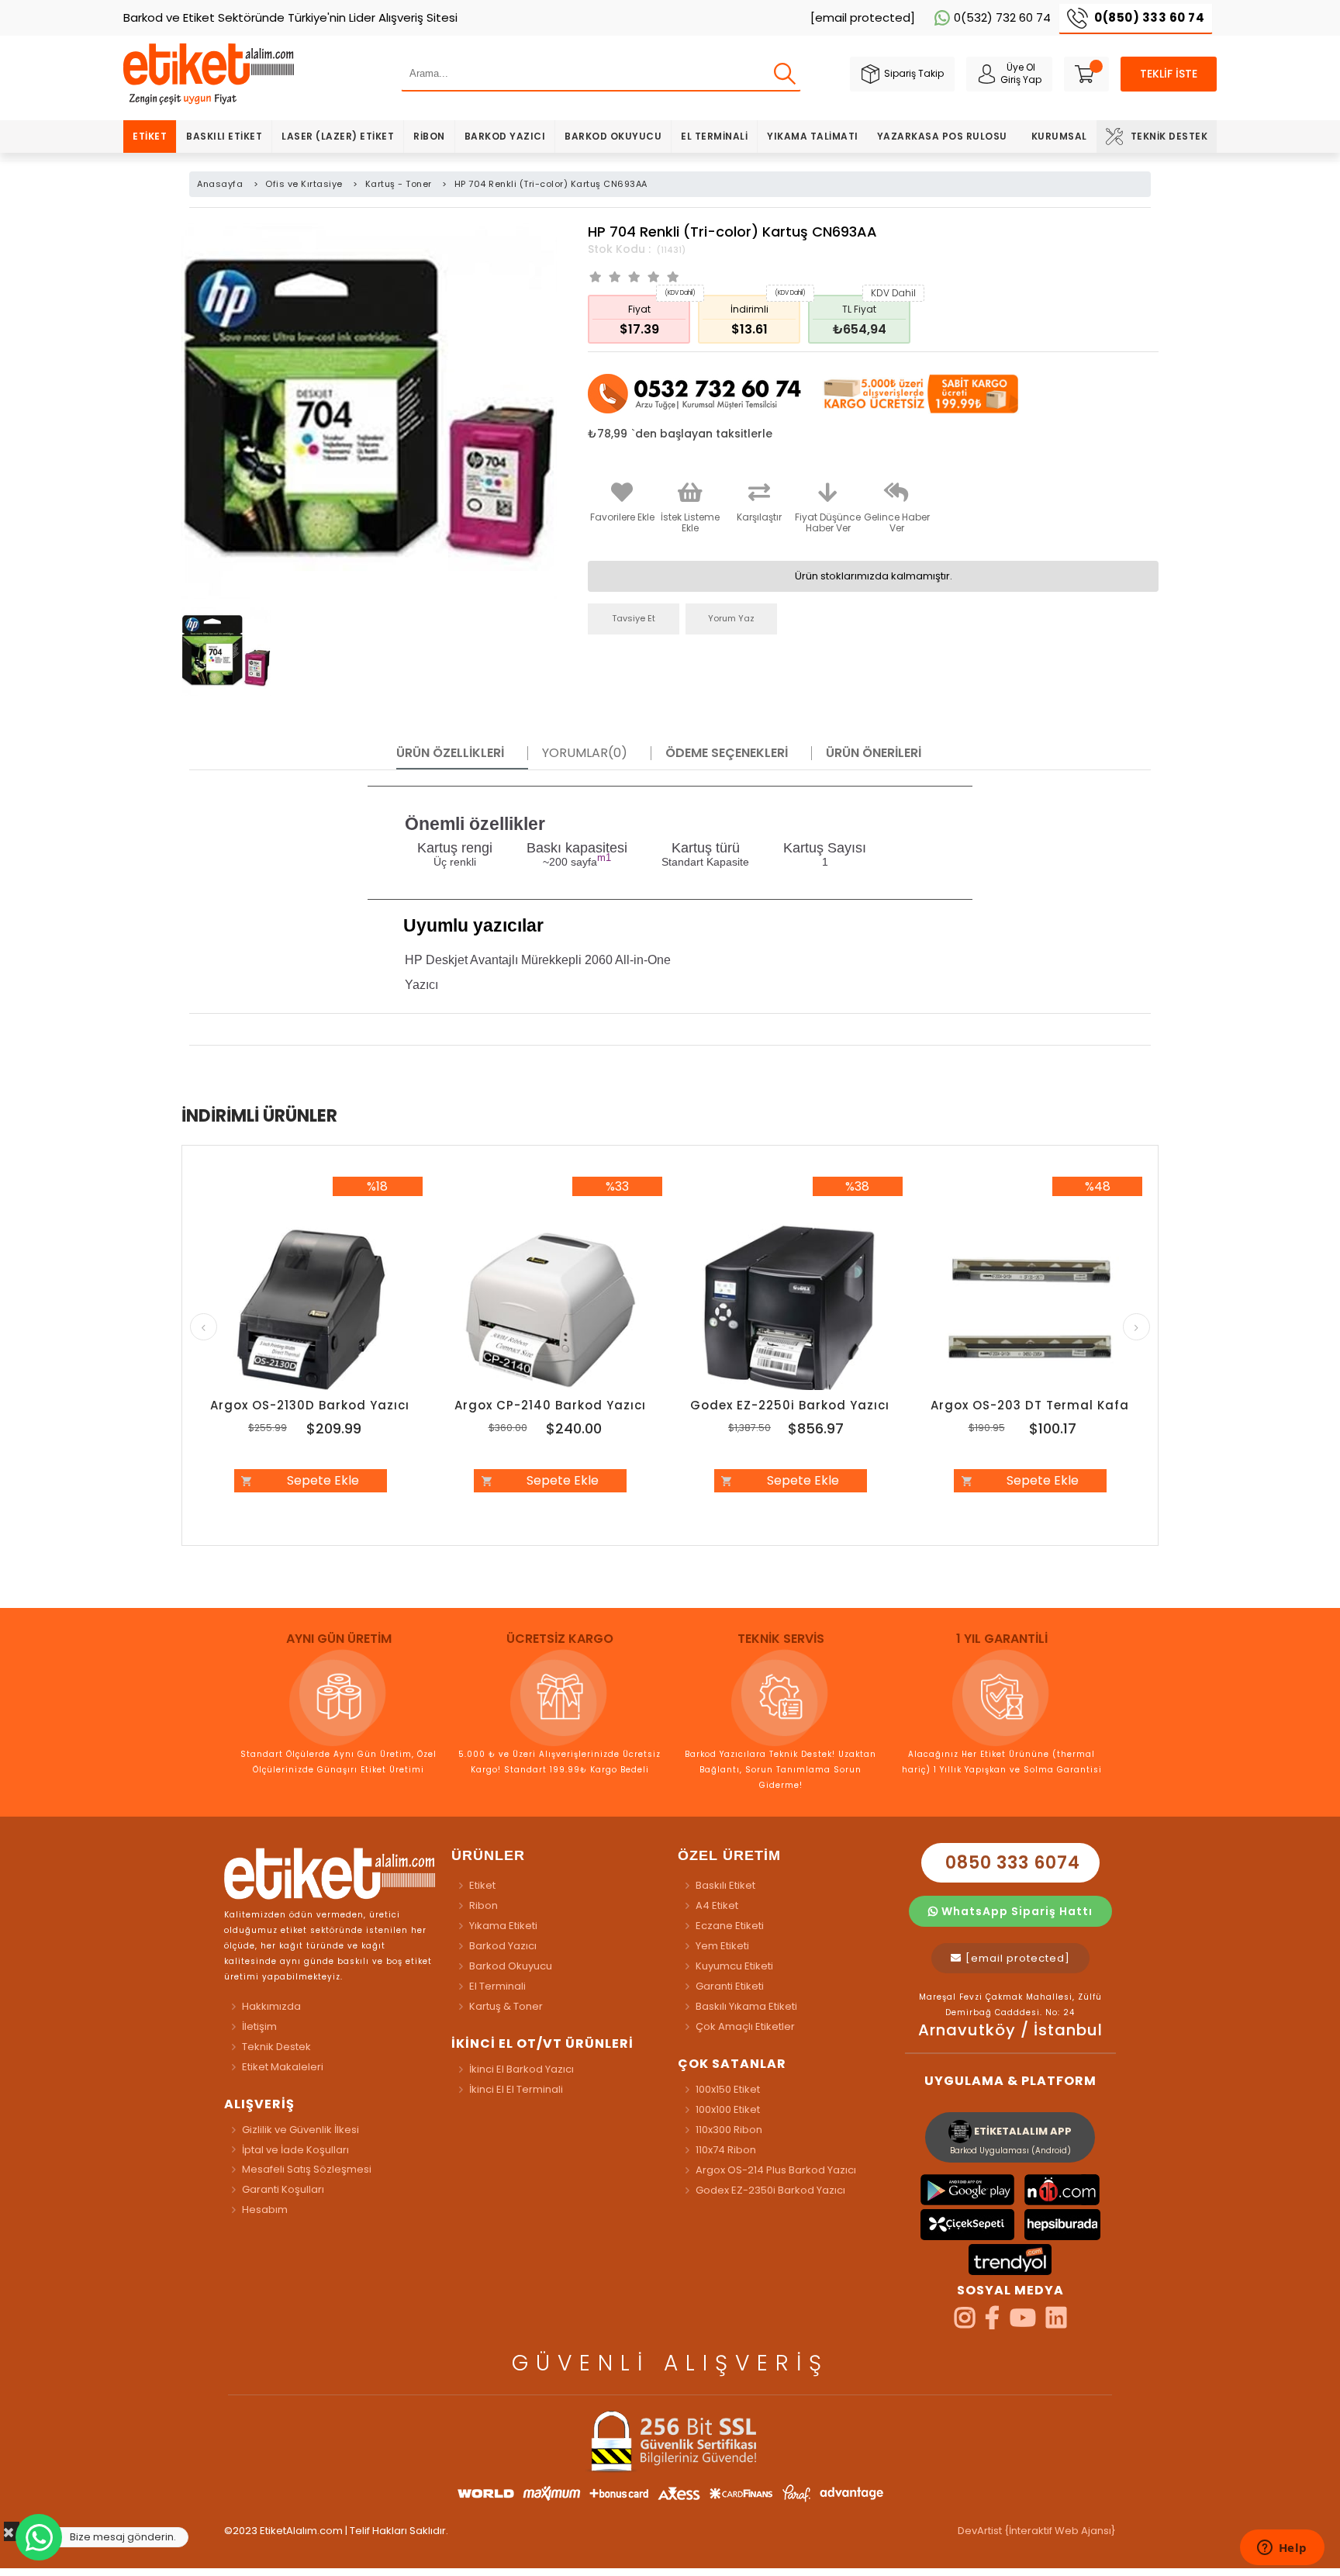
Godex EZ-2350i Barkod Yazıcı (770, 2190)
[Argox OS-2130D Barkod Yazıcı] (310, 1310)
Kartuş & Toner (506, 2006)
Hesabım (265, 2209)
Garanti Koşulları (283, 2189)
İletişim (259, 2026)
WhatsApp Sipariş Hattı (1015, 1911)
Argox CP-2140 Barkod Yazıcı (550, 1405)
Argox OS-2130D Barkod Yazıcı (310, 1405)
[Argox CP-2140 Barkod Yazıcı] (551, 1310)
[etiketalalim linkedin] (1056, 2323)
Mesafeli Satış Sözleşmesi (307, 2169)
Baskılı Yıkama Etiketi (746, 2006)
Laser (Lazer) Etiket (338, 136)
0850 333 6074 (1010, 1863)
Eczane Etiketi (730, 1926)
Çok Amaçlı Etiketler (745, 2026)
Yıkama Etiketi (503, 1926)
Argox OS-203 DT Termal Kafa (1030, 1405)
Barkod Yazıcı (505, 136)
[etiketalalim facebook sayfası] (992, 2323)
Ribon (429, 136)
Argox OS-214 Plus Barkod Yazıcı (776, 2170)
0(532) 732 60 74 (1002, 18)
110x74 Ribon (726, 2150)
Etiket (150, 136)
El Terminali (714, 136)
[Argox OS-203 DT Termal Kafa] (1031, 1310)
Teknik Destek (1169, 136)
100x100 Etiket (728, 2109)
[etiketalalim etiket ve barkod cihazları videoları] (1023, 2323)
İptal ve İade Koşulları (295, 2150)
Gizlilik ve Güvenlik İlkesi (300, 2130)
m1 (604, 858)
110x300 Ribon (729, 2130)
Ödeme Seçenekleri (727, 753)
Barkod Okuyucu (613, 136)
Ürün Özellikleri (450, 753)
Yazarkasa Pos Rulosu (942, 136)
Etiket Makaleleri (283, 2067)
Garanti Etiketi (730, 1986)
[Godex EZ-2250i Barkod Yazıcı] (790, 1310)
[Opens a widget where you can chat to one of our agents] (1282, 2549)
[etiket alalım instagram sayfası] (965, 2323)
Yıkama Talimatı (813, 136)
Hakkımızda (271, 2006)
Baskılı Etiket (224, 136)
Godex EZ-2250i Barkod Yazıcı (790, 1405)
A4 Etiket (717, 1905)
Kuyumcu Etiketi (734, 1966)
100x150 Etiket (728, 2089)
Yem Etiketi (722, 1946)
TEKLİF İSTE (1169, 74)
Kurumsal (1059, 136)
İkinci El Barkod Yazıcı (521, 2069)
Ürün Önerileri (874, 753)
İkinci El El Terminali (516, 2089)
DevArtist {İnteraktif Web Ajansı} (1037, 2531)
